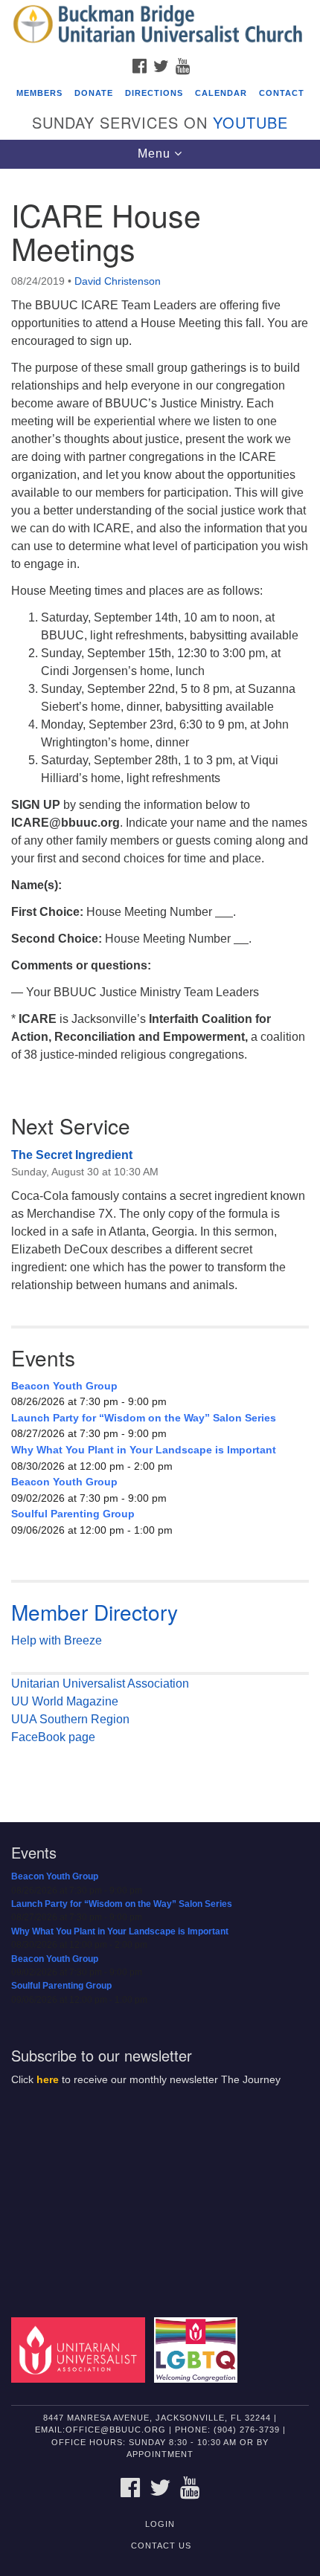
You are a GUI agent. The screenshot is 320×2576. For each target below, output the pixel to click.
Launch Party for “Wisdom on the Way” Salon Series (144, 1418)
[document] (160, 985)
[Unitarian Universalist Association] (81, 2349)
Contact (282, 93)
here (48, 2080)
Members (39, 93)
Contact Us (161, 2546)
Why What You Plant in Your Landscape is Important (144, 1450)
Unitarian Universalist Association (100, 1684)
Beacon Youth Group (64, 1386)
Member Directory (95, 1612)
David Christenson (118, 281)
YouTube (250, 122)
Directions (154, 93)
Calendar (221, 93)
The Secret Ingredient (72, 1155)
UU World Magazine (65, 1701)
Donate (94, 93)
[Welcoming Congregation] (199, 2349)
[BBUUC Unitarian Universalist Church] (160, 25)
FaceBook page (53, 1737)
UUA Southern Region (70, 1719)
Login (160, 2524)
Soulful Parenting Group (73, 1514)
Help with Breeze (57, 1640)
